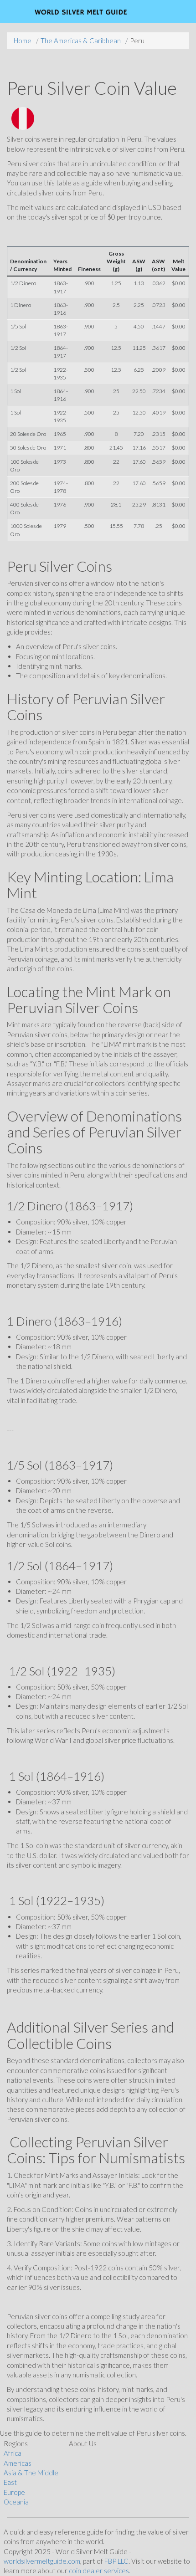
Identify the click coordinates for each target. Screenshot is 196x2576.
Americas (18, 2463)
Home (23, 41)
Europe (14, 2492)
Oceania (16, 2502)
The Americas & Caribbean (81, 41)
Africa (13, 2453)
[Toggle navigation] (167, 11)
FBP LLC (116, 2561)
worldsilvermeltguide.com (42, 2561)
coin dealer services (99, 2571)
